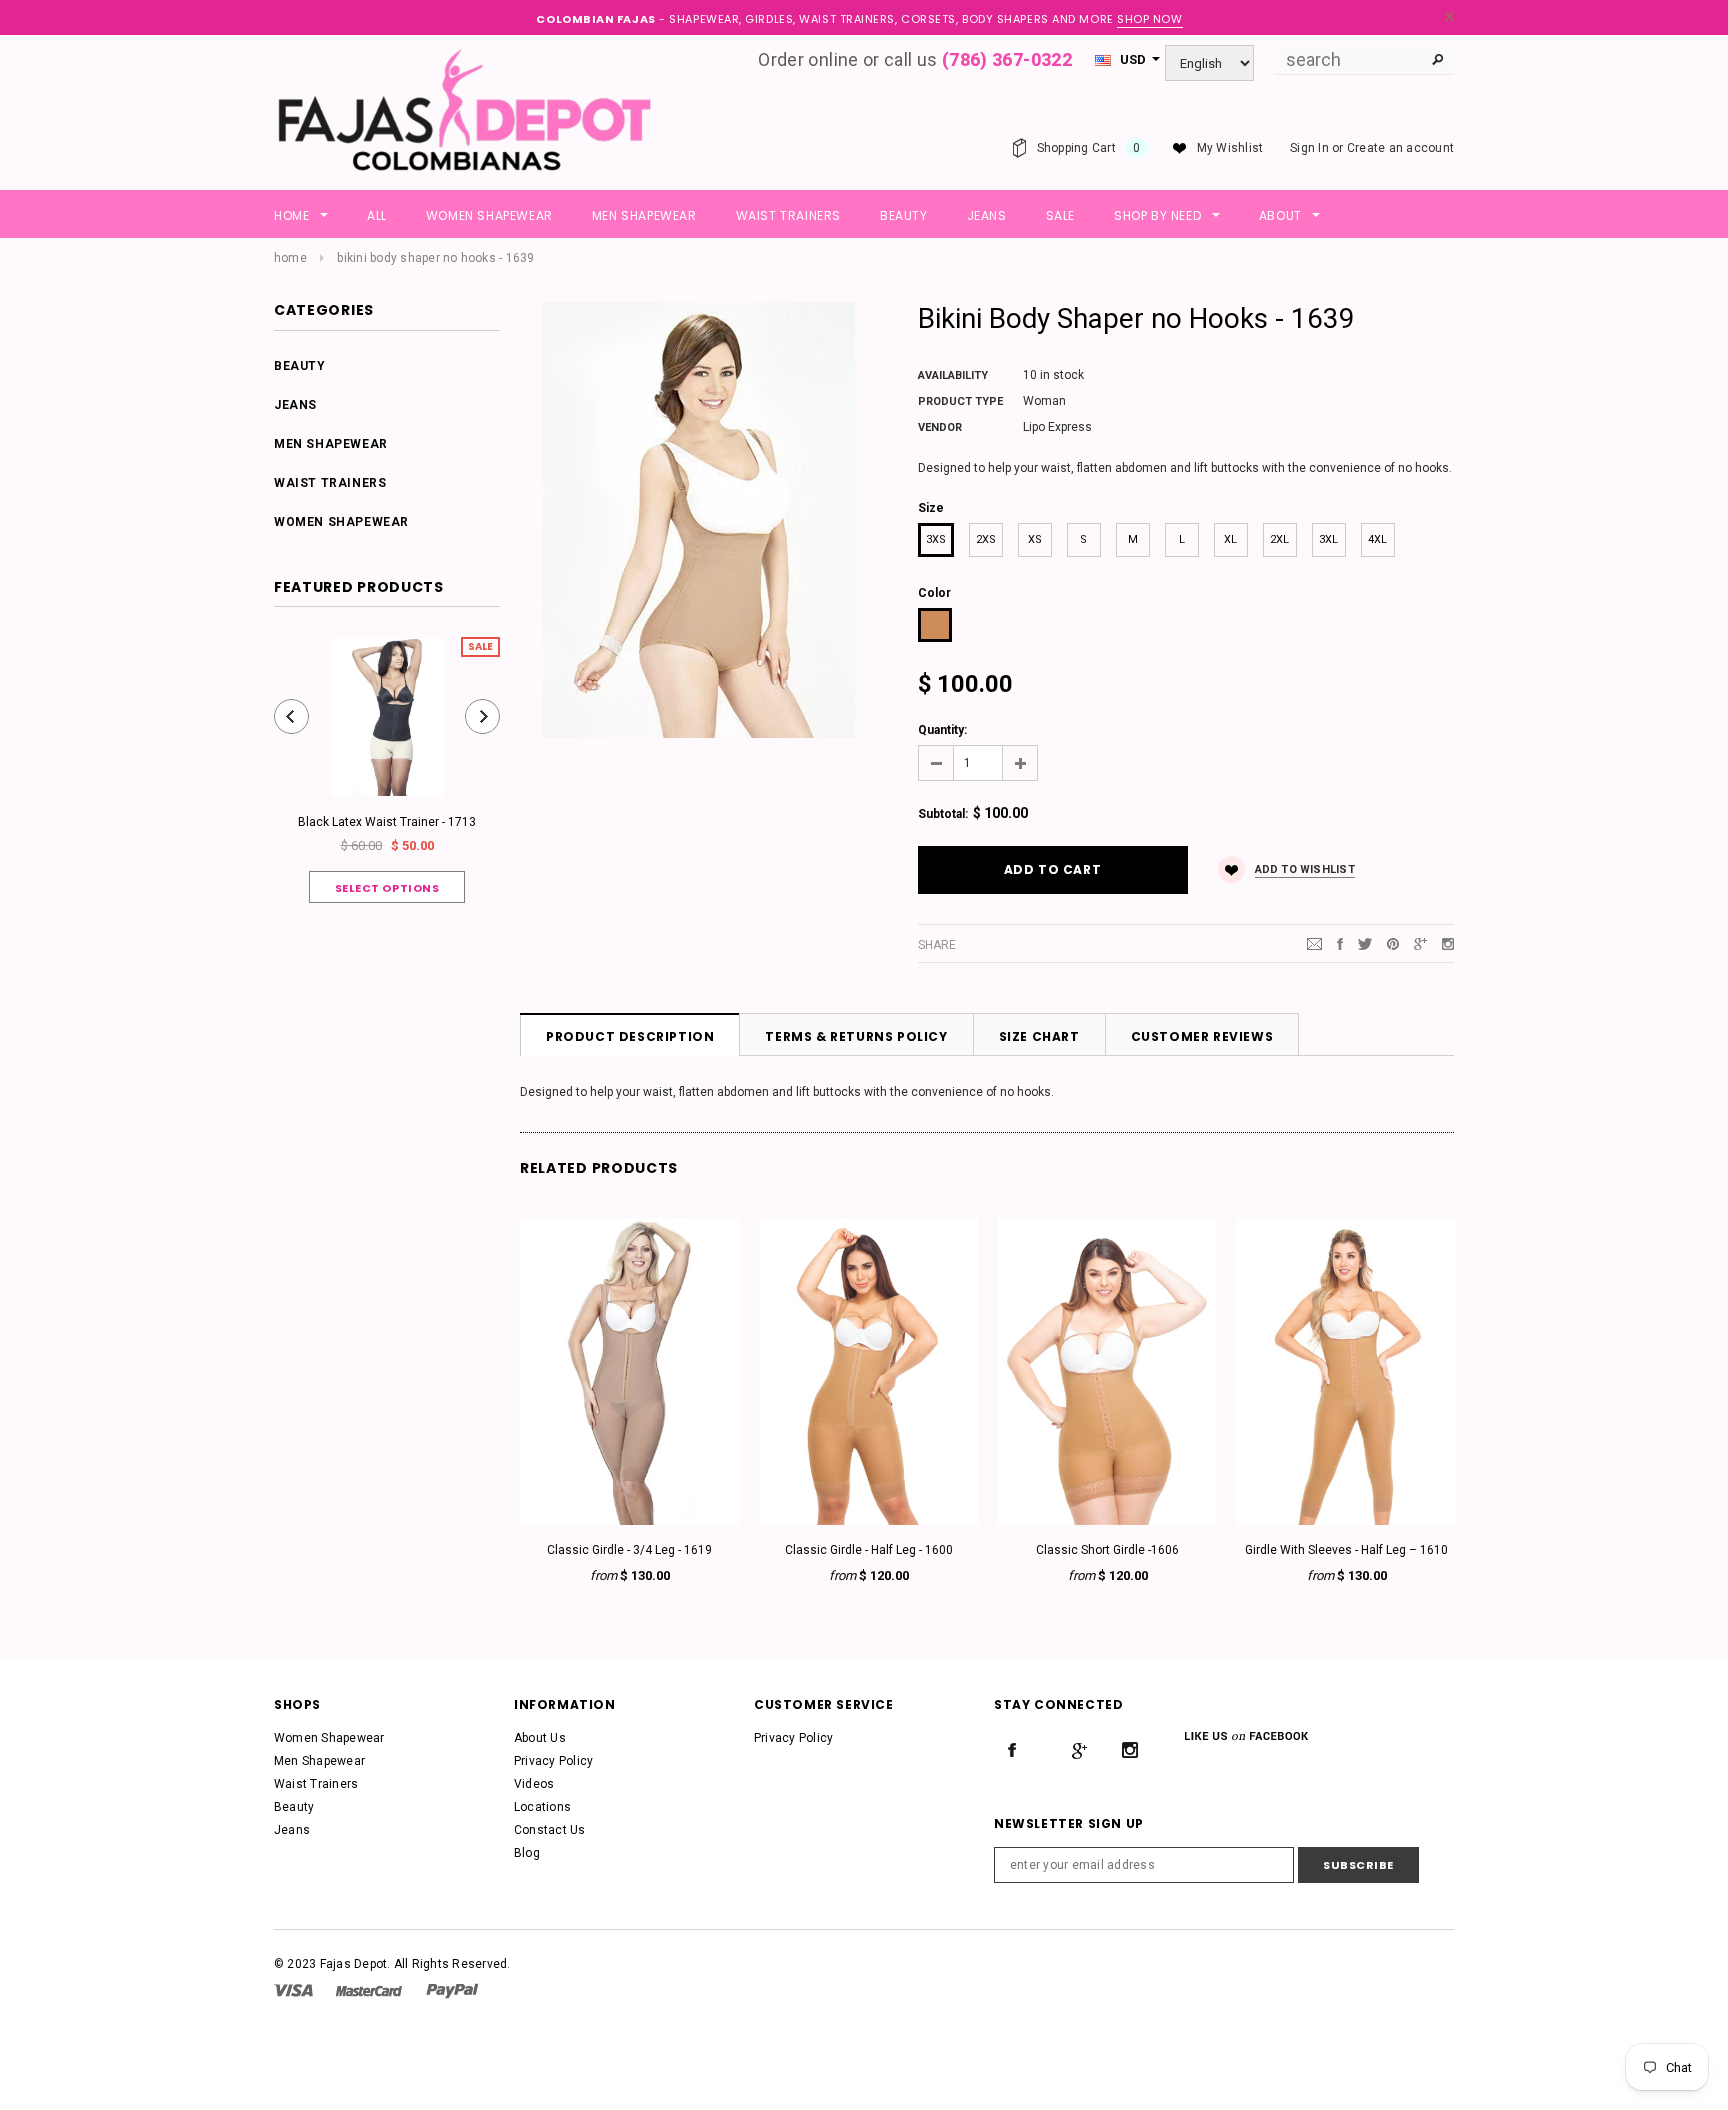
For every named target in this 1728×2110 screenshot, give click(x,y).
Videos (534, 1784)
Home (290, 258)
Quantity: (942, 730)
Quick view (579, 1512)
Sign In (1309, 148)
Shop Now (1149, 19)
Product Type (960, 401)
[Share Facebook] (1340, 944)
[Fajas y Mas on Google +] (1079, 1750)
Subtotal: (943, 814)
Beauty (300, 366)
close (1449, 16)
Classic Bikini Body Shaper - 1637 (1297, 1548)
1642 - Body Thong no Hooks (580, 1548)
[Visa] (293, 1990)
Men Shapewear (331, 444)
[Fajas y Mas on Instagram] (1130, 1750)
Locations (542, 1807)
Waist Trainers (330, 483)
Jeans (295, 405)
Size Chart (1039, 1036)
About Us (540, 1738)
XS (1035, 539)
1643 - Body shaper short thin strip (818, 1548)
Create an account (1400, 148)
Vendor (940, 427)
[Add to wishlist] (579, 1353)
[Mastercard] (369, 1990)
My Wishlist (1230, 148)
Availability (953, 375)
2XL (1279, 539)
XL (1230, 539)
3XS (936, 539)
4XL (1377, 539)
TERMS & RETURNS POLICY (856, 1036)
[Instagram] (1448, 944)
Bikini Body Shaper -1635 (1058, 1548)
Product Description (630, 1036)
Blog (527, 1853)
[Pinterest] (1393, 944)
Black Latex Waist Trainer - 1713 (387, 822)
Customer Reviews (1202, 1036)
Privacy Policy (553, 1761)
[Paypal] (452, 1990)
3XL (1328, 539)
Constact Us (550, 1830)
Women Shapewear (341, 522)
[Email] (1314, 944)
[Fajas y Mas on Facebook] (1012, 1750)
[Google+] (1420, 944)
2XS (986, 539)
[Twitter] (1365, 944)
